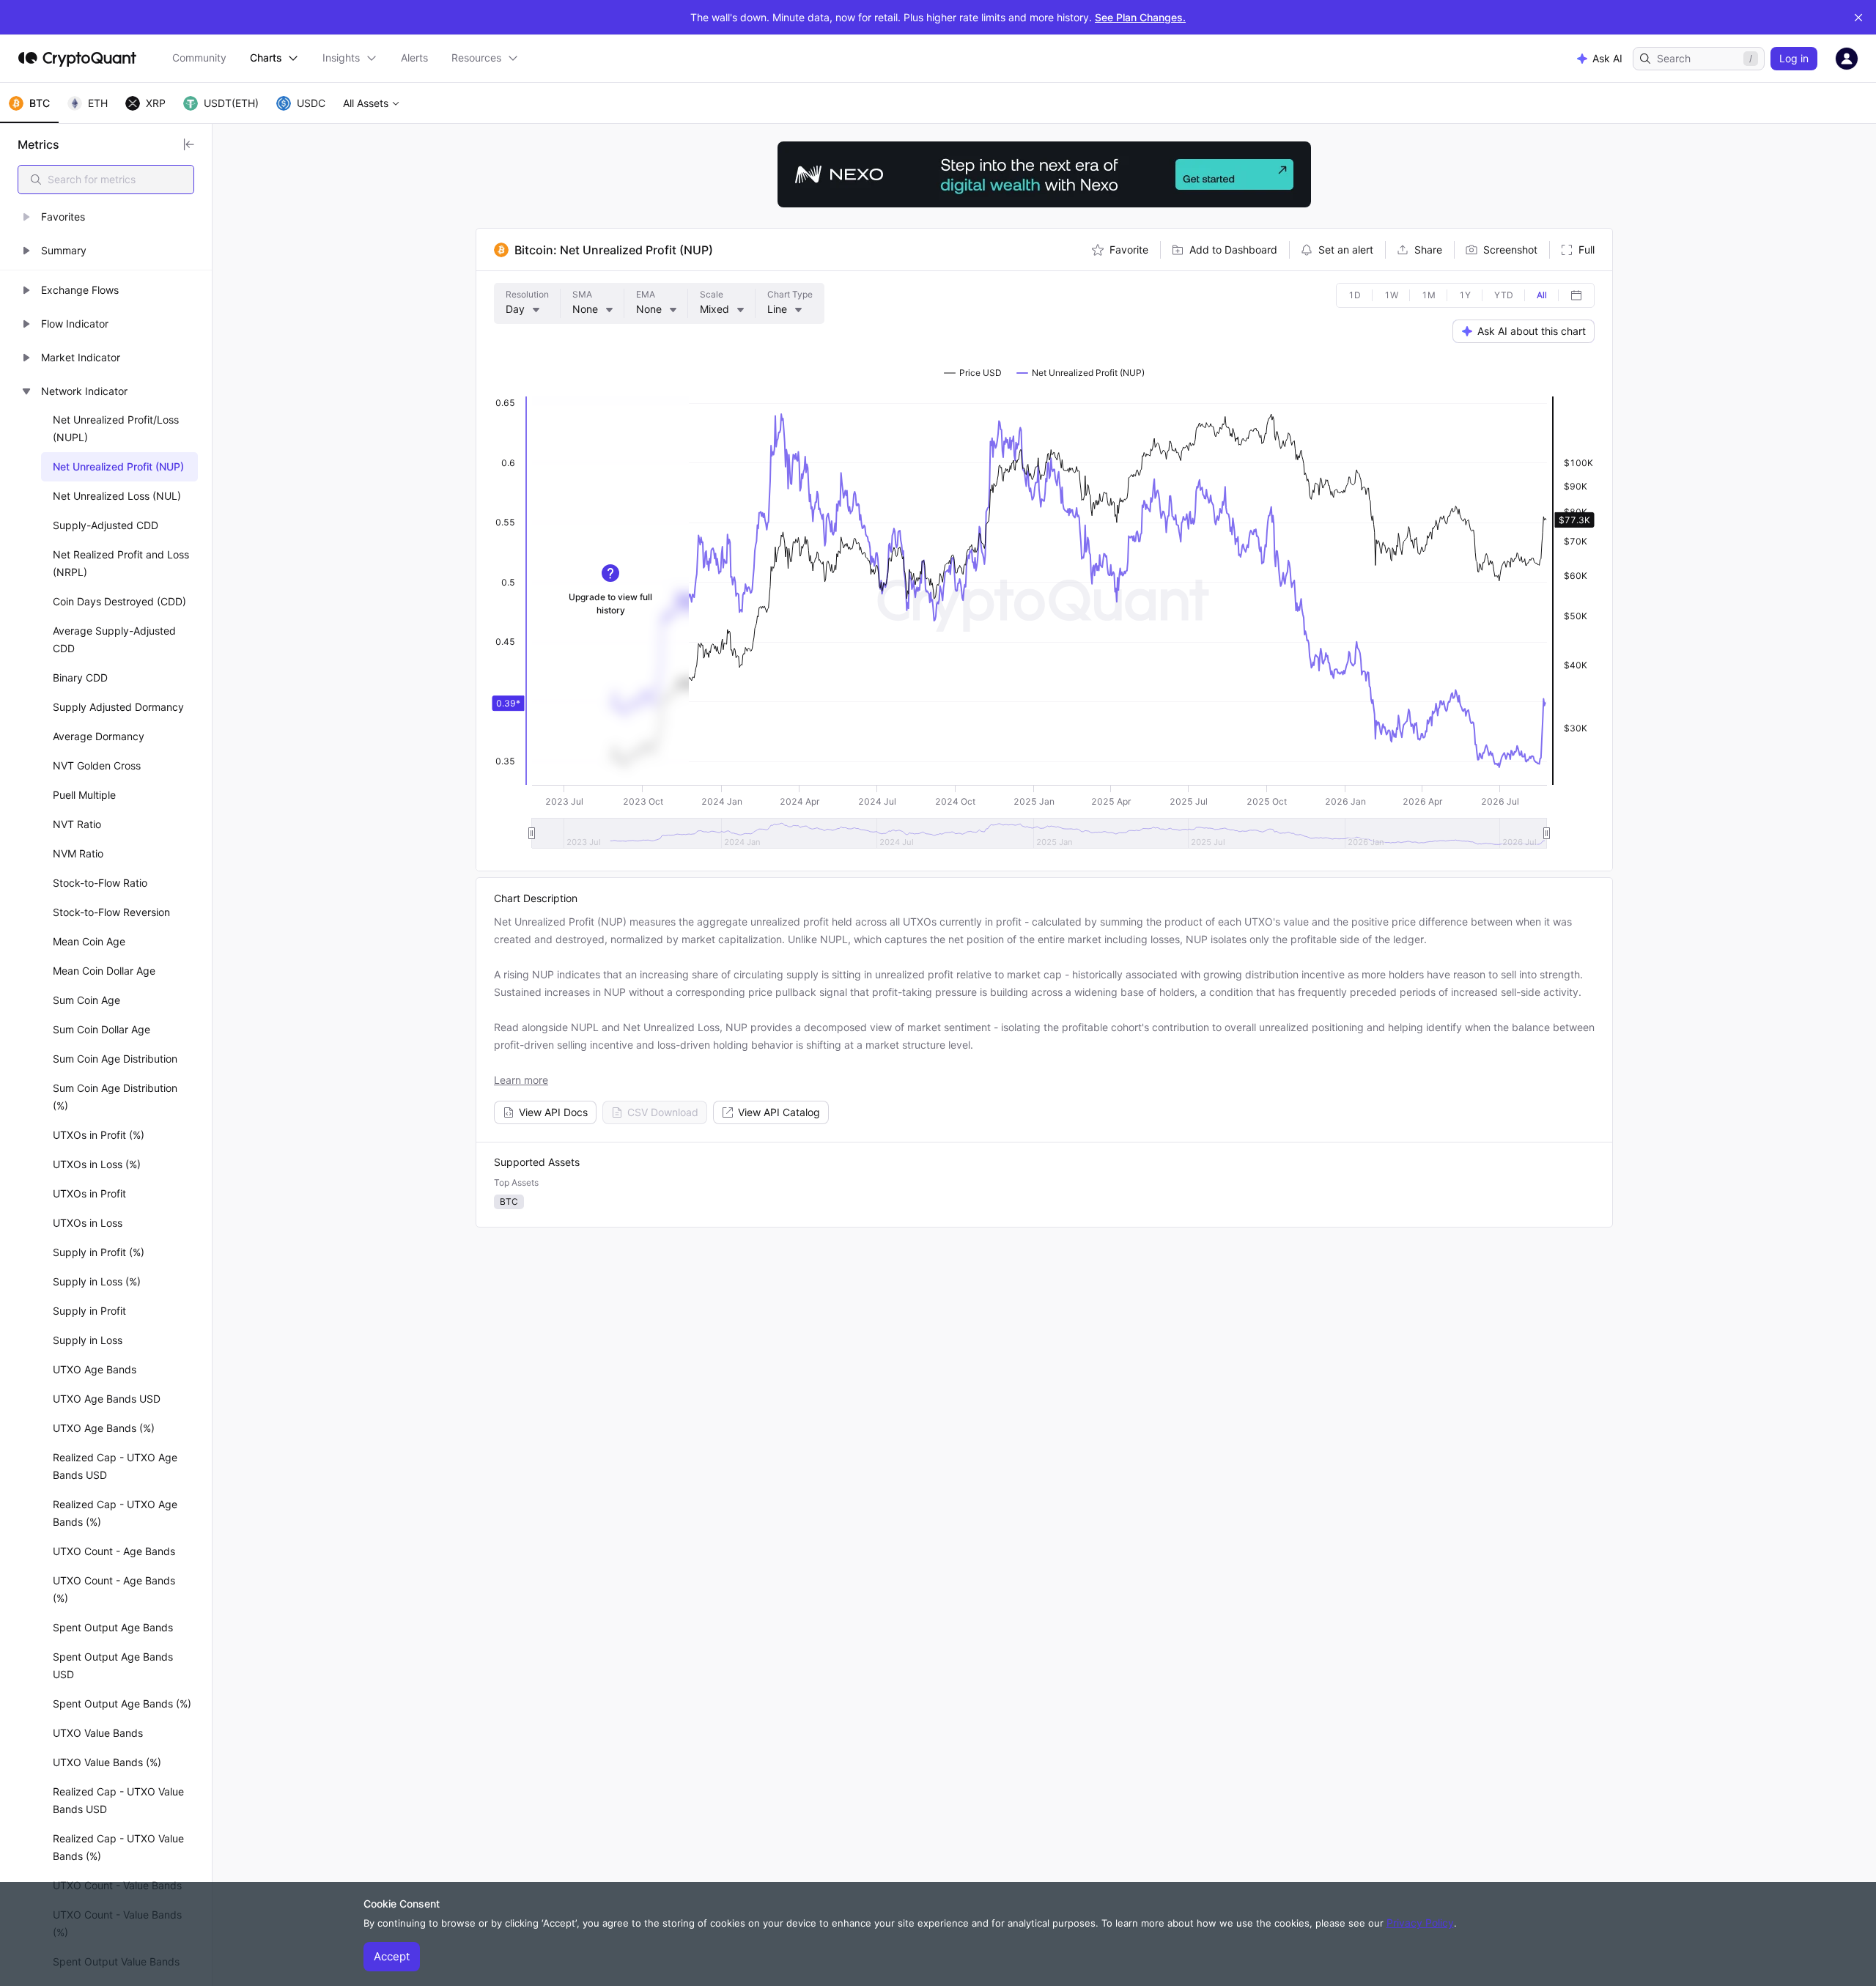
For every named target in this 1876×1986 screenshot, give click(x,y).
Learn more (521, 1080)
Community (199, 58)
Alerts (414, 58)
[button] (106, 217)
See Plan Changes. (1140, 17)
